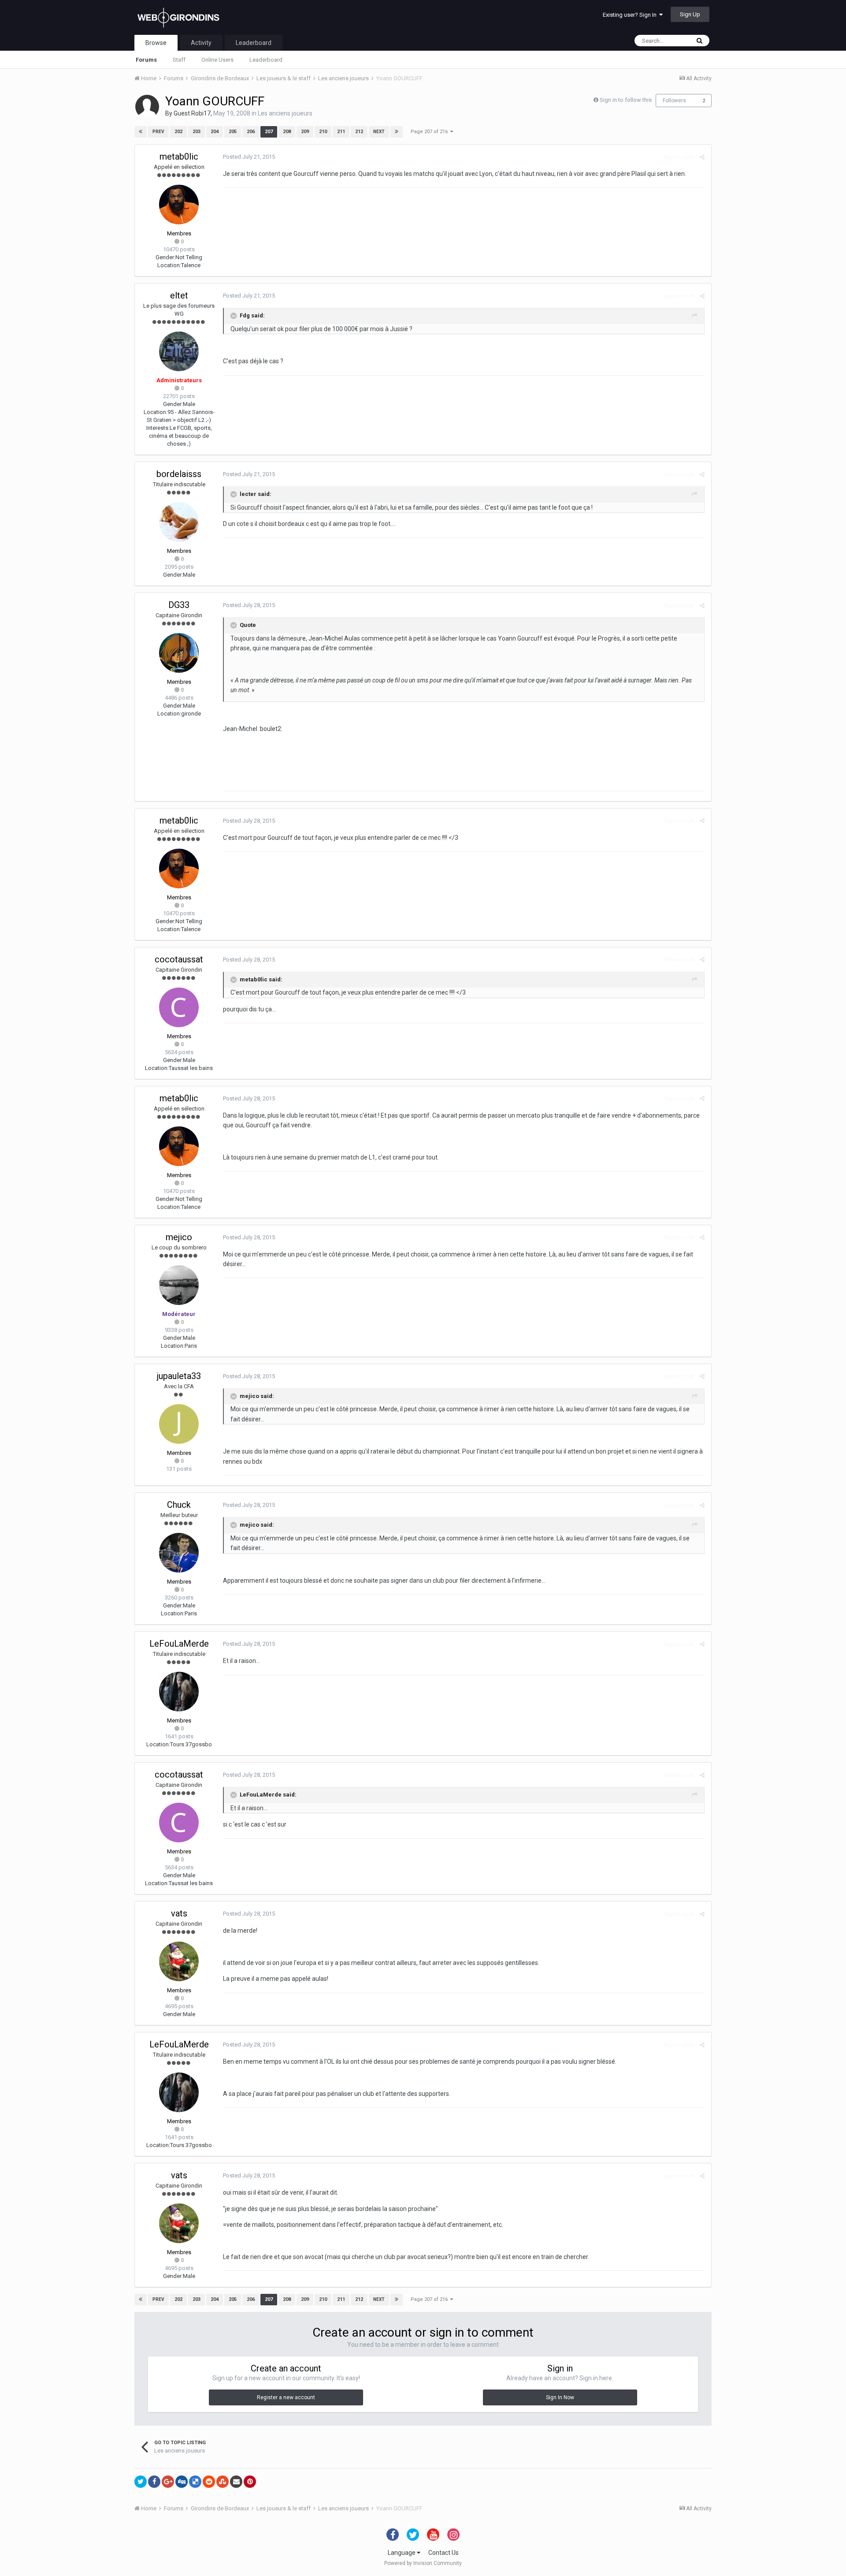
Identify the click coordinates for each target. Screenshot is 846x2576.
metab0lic (179, 157)
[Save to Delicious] (195, 2482)
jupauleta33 (179, 1376)
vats (179, 1913)
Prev (158, 132)
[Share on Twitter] (141, 2482)
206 (251, 132)
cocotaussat (179, 959)
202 (178, 132)
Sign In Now (560, 2397)
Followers (674, 101)
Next (379, 132)
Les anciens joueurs (285, 113)
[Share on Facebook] (154, 2482)
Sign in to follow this (626, 100)
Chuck (179, 1505)
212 (359, 132)
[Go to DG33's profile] (179, 653)
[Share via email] (236, 2482)
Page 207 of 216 (430, 132)
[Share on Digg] (182, 2482)
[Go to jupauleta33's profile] (179, 1424)
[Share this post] (702, 157)
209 (305, 132)
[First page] (141, 132)
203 (197, 132)
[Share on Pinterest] (250, 2482)
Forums (146, 60)
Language (402, 2553)
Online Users (217, 60)
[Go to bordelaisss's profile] (179, 522)
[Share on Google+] (168, 2482)
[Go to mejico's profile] (179, 1285)
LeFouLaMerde (179, 1644)
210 (323, 132)
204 (215, 132)
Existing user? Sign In (631, 15)
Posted (249, 157)
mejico (179, 1237)
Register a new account (286, 2397)
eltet (179, 295)
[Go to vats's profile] (179, 1961)
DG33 (179, 605)
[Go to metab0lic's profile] (179, 205)
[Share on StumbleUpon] (223, 2482)
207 (269, 132)
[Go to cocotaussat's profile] (179, 1007)
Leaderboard (266, 60)
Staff (179, 60)
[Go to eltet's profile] (179, 351)
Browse (156, 43)
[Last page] (397, 132)
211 (341, 132)
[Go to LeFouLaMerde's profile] (179, 1692)
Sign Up (690, 14)
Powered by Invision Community (423, 2563)
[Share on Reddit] (209, 2482)
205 (233, 132)
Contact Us (443, 2553)
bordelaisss (179, 474)
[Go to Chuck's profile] (179, 1553)
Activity (201, 43)
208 (287, 132)
